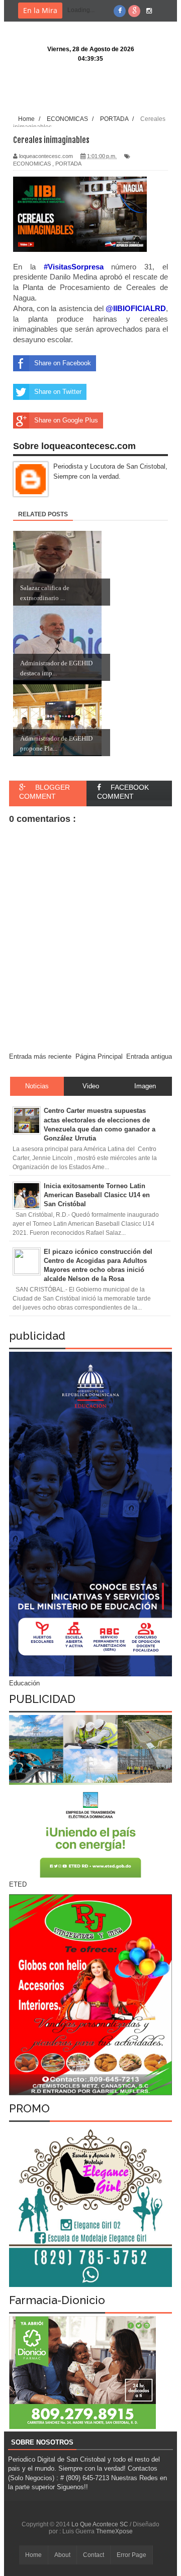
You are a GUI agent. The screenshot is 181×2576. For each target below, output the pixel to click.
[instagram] (149, 11)
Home (33, 2555)
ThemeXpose (114, 2531)
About (62, 2555)
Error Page (131, 2555)
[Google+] (134, 11)
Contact (94, 2555)
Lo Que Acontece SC (101, 2524)
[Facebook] (120, 11)
